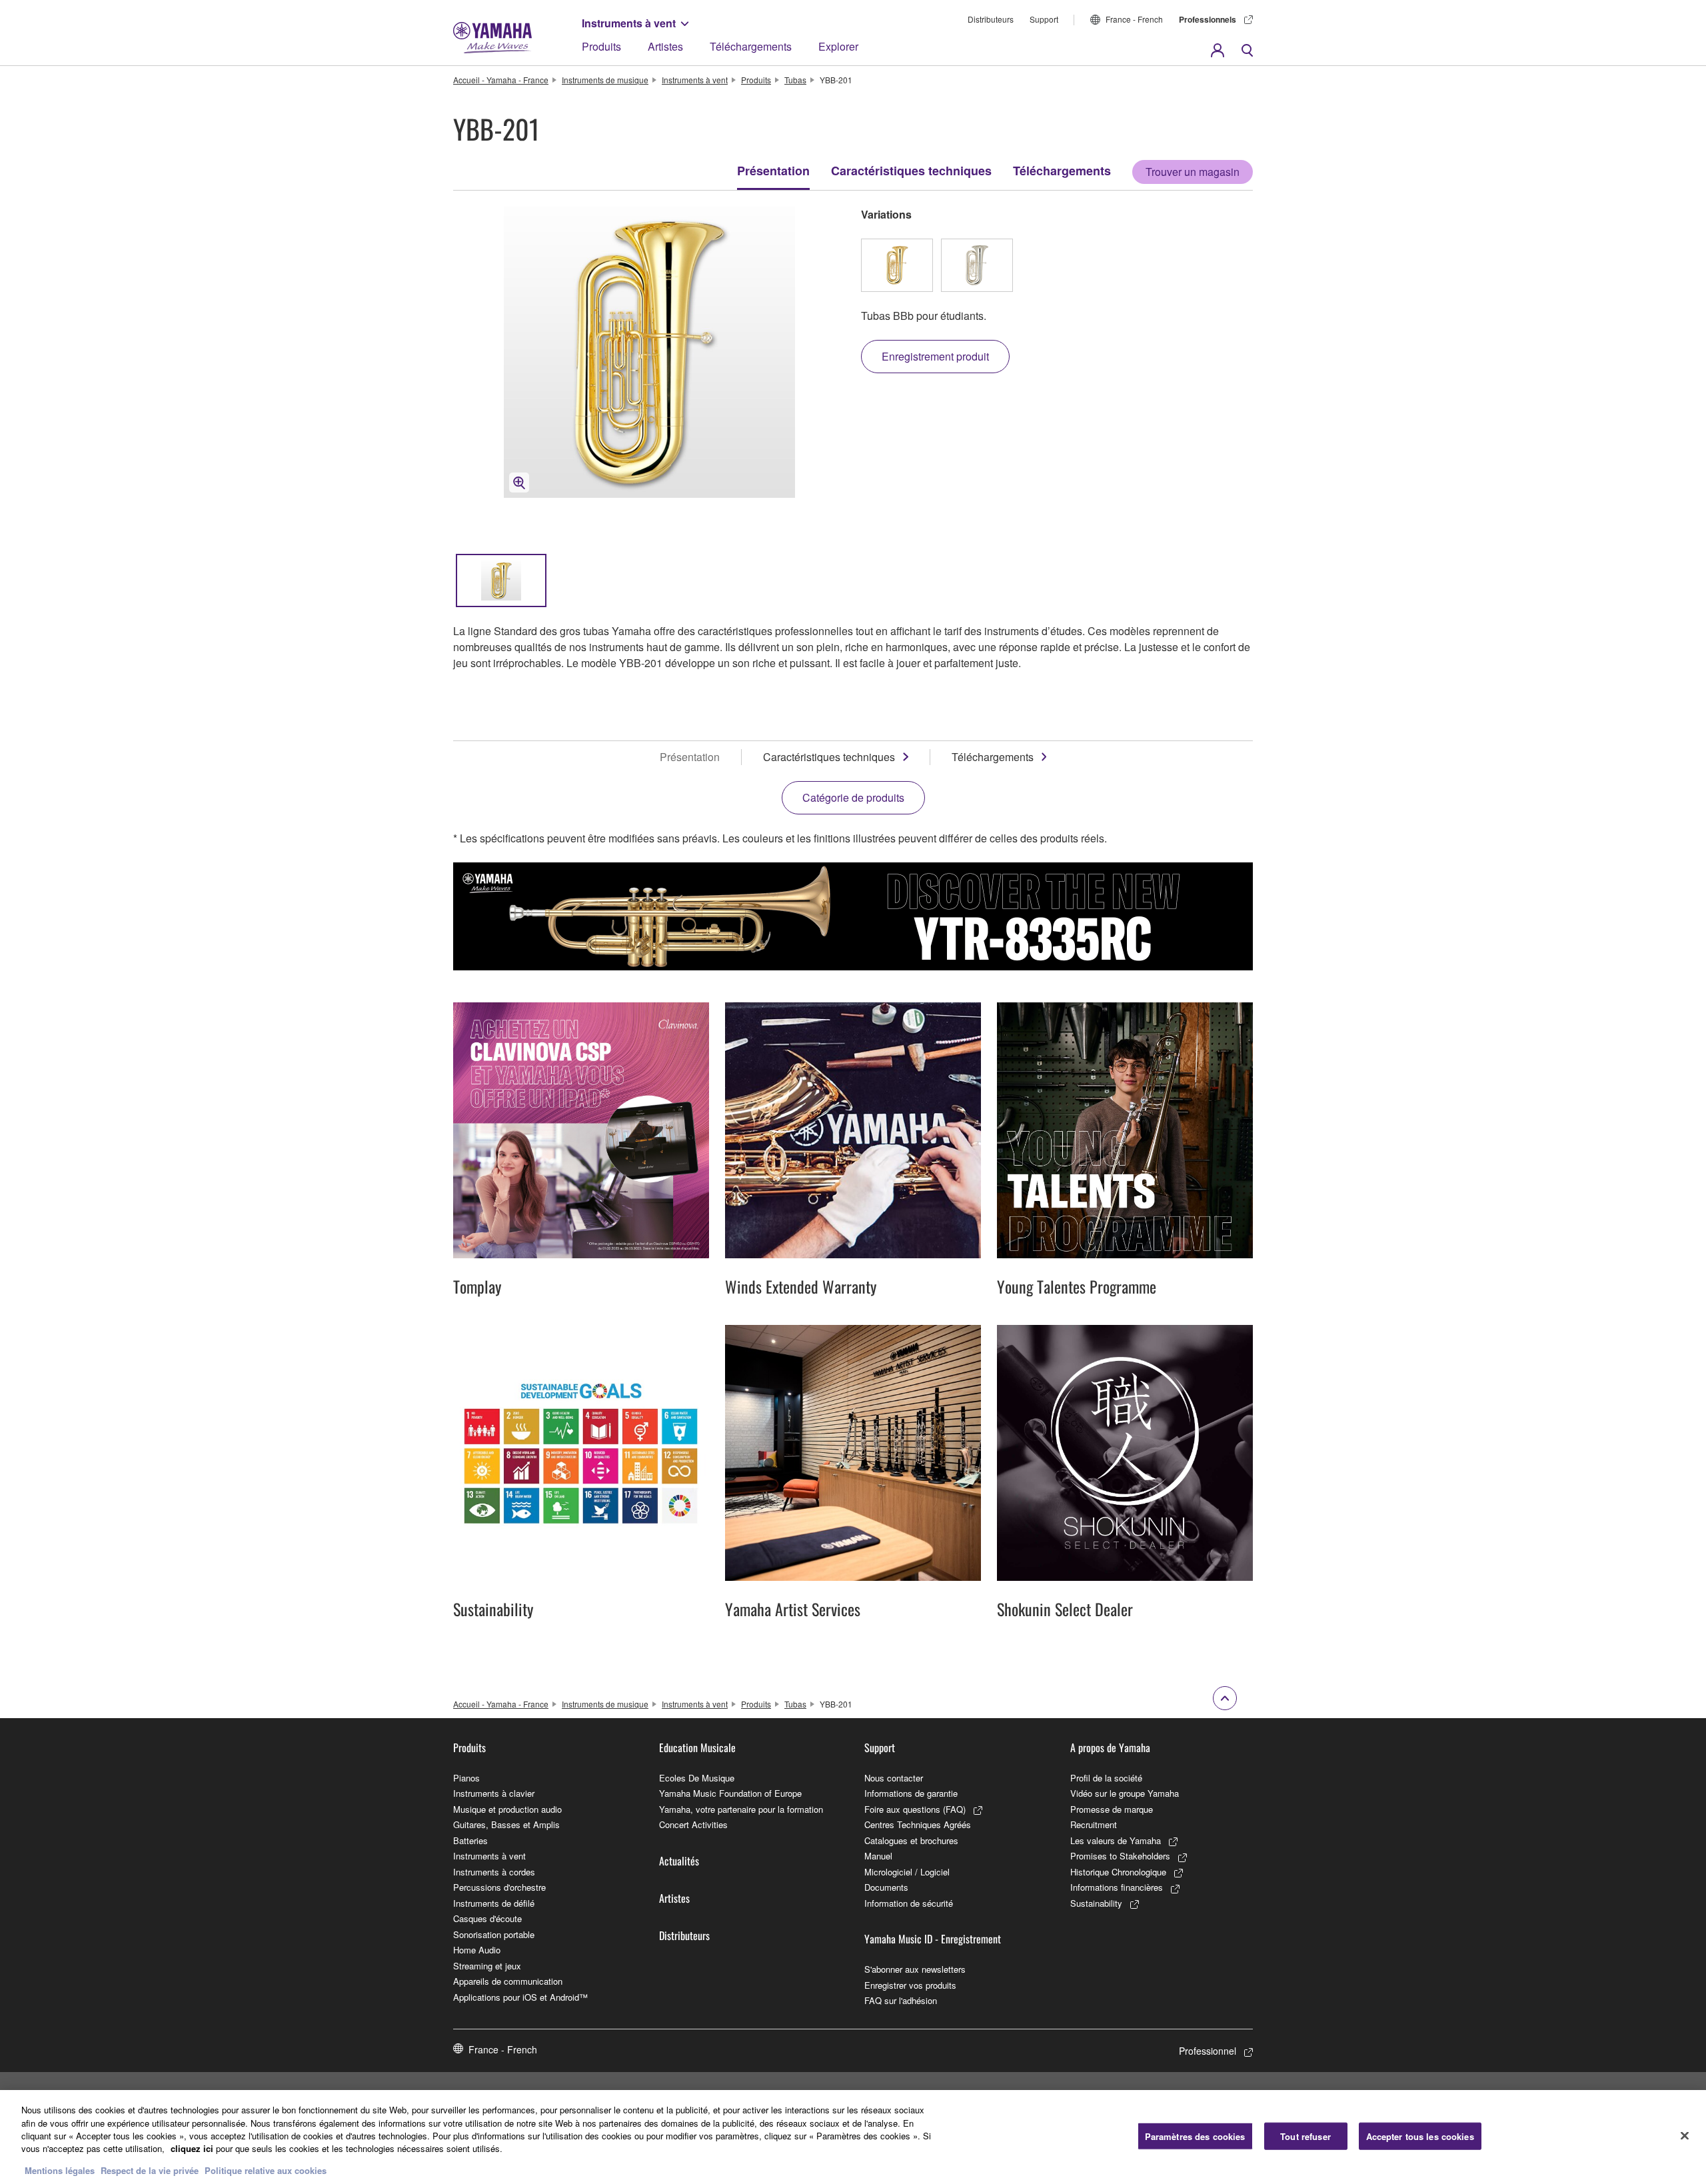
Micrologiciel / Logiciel (907, 1872)
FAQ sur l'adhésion (901, 2000)
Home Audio (477, 1950)
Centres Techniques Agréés (918, 1824)
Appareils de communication (508, 1981)
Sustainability (1096, 1903)
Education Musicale (697, 1747)
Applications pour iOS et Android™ (520, 1997)
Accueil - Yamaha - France (501, 80)
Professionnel (1208, 2051)
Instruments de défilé (494, 1903)
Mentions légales (60, 2170)
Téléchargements (751, 46)
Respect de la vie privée (150, 2170)
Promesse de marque (1112, 1809)
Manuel (878, 1856)
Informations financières (1117, 1887)
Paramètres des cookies (1195, 2136)
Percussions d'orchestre (499, 1887)
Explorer (838, 46)
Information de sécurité (909, 1903)
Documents (886, 1887)
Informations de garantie (911, 1793)
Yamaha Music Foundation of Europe (730, 1793)
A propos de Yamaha (1110, 1747)
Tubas (795, 80)
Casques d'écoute (487, 1918)
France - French (1134, 19)
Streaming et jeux (487, 1966)
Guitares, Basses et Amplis (506, 1824)
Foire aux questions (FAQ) (915, 1809)
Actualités (679, 1861)
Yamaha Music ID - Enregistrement (933, 1939)
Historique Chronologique (1118, 1872)
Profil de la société (1106, 1778)
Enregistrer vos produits (910, 1985)
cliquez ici (192, 2149)
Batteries (470, 1840)
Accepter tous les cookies (1420, 2136)
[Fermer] (1685, 2135)
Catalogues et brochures (911, 1840)
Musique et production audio (507, 1809)
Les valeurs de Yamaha (1116, 1840)
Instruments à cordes (494, 1872)
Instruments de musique (605, 80)
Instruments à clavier (494, 1793)
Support (1044, 19)
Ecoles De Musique (697, 1778)
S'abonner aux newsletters (915, 1969)
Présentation (773, 171)
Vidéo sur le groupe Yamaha (1125, 1793)
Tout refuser (1305, 2136)
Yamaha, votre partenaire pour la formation (741, 1809)
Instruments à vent (629, 23)
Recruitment (1094, 1824)
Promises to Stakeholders (1120, 1856)
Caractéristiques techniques (911, 171)
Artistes (665, 46)
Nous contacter (894, 1778)
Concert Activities (693, 1824)
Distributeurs (991, 19)
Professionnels (1208, 19)
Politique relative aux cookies (266, 2170)
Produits (601, 46)
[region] (853, 2137)
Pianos (466, 1778)
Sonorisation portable (494, 1934)
